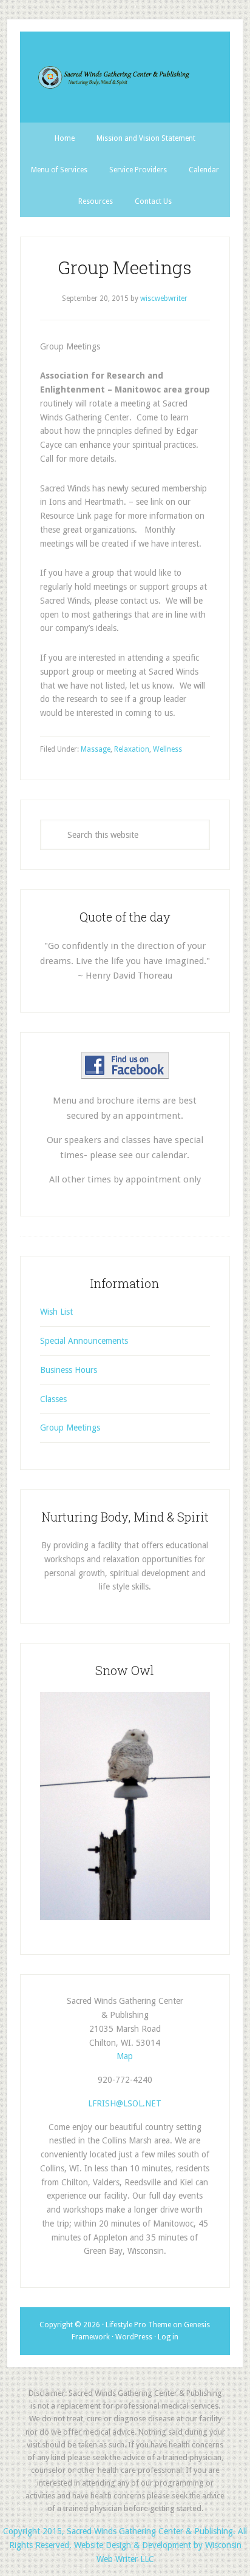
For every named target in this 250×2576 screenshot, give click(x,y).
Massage (96, 749)
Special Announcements (84, 1341)
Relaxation (132, 749)
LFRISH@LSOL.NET (125, 2103)
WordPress (134, 2337)
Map (125, 2056)
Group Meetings (70, 1428)
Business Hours (69, 1370)
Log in (168, 2337)
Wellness (167, 749)
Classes (53, 1399)
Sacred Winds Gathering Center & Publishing (125, 77)
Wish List (56, 1312)
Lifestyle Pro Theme (138, 2325)
